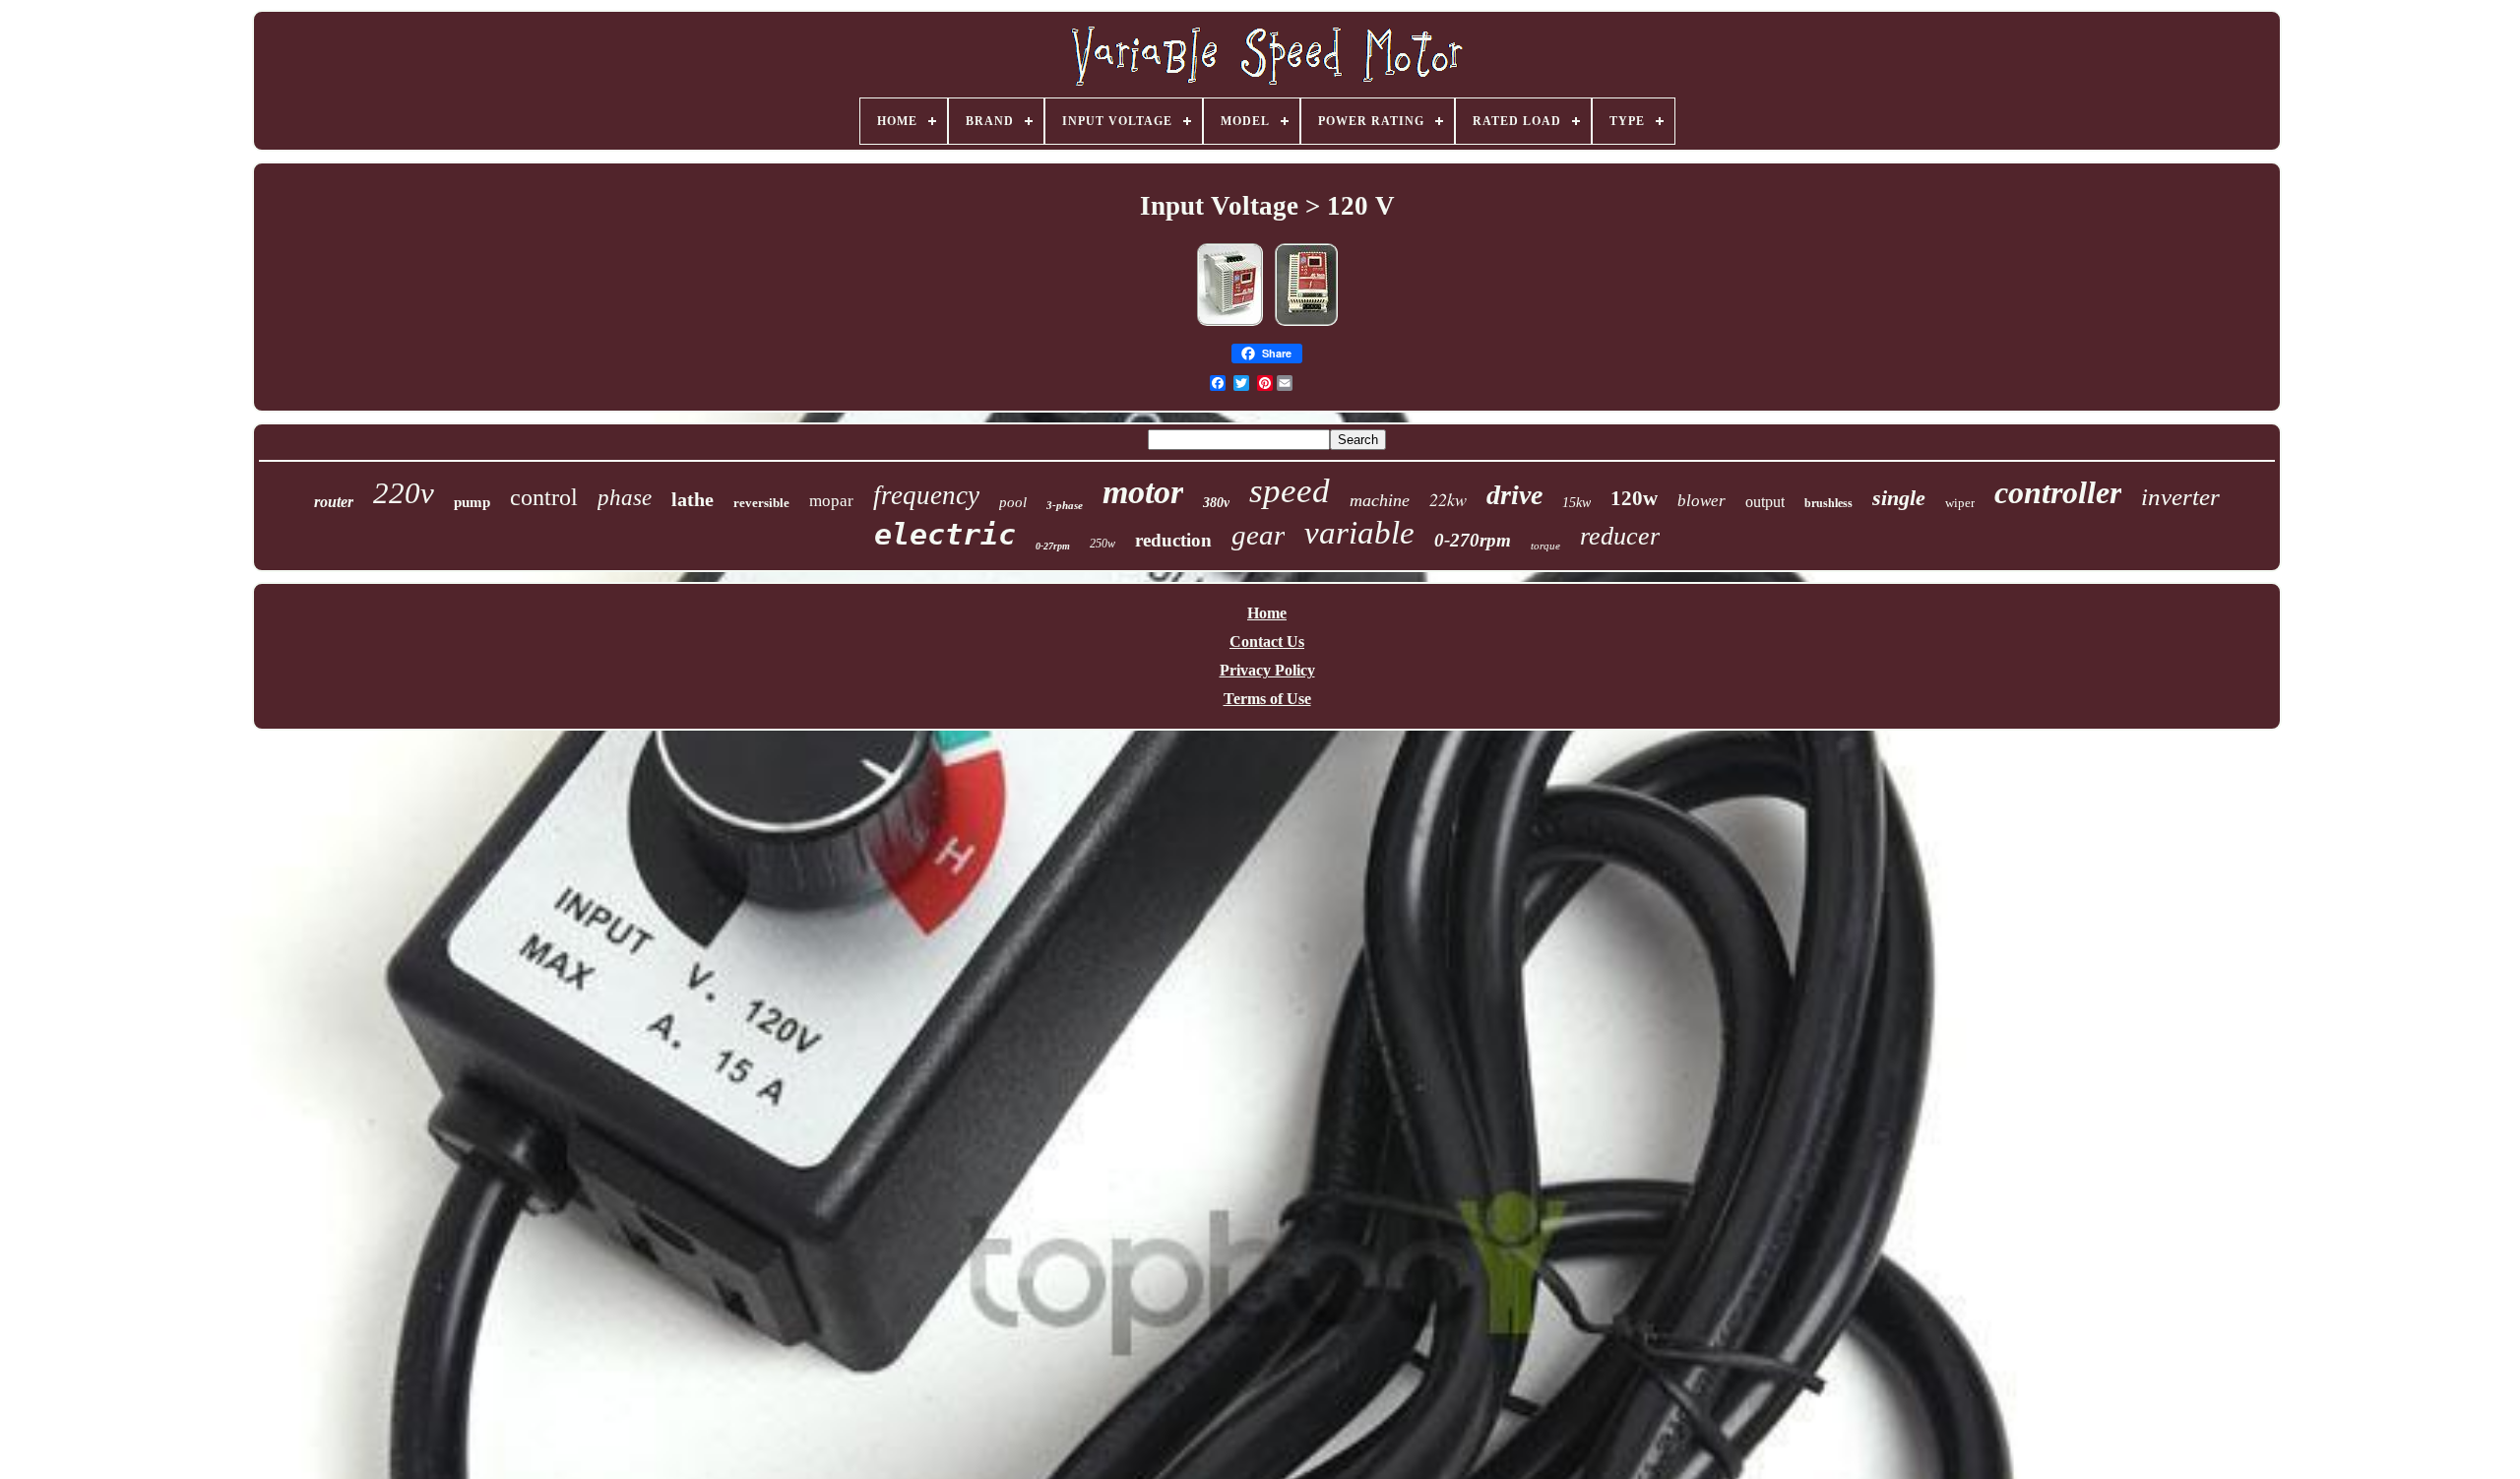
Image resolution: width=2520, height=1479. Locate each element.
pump (472, 502)
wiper (1960, 503)
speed (1290, 491)
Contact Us (1267, 642)
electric (945, 534)
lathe (693, 499)
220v (404, 493)
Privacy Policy (1267, 670)
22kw (1448, 499)
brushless (1828, 503)
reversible (761, 503)
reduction (1173, 540)
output (1765, 502)
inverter (2180, 497)
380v (1216, 503)
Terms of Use (1267, 699)
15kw (1576, 503)
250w (1102, 544)
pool (1013, 502)
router (334, 502)
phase (625, 498)
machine (1380, 500)
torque (1545, 546)
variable (1359, 533)
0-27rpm (1053, 546)
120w (1634, 498)
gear (1258, 535)
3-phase (1065, 505)
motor (1143, 492)
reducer (1620, 536)
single (1899, 498)
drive (1514, 495)
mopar (831, 501)
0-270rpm (1473, 540)
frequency (926, 495)
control (544, 497)
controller (2058, 492)
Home (1267, 613)
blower (1701, 501)
